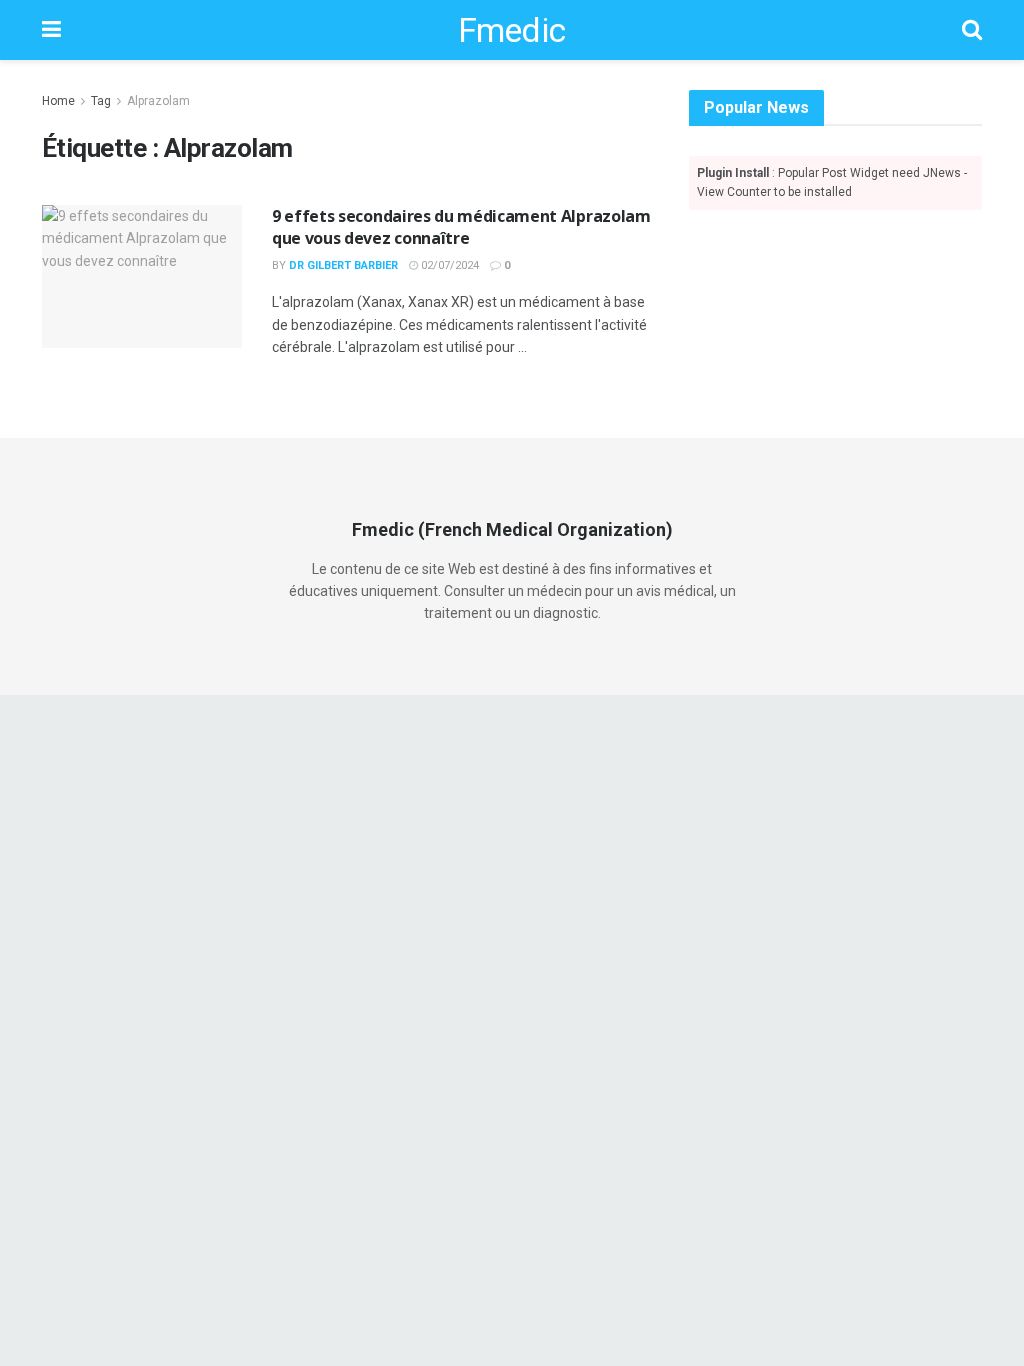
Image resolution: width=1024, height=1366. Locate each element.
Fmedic (512, 30)
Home (58, 101)
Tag (101, 101)
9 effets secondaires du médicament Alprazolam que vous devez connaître (461, 227)
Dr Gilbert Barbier (343, 265)
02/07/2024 (448, 265)
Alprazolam (158, 101)
